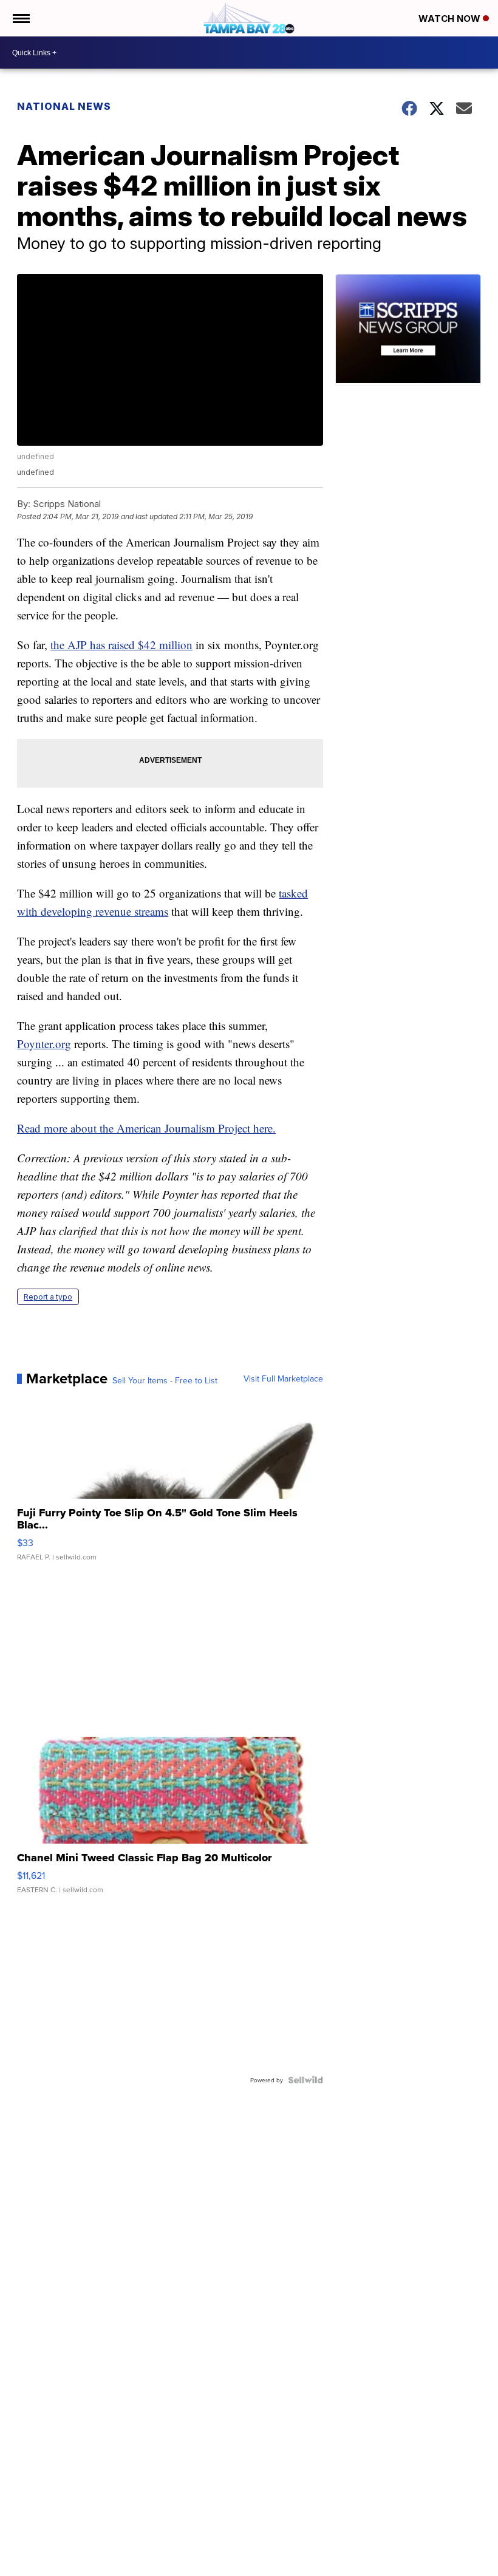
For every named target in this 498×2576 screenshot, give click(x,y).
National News (64, 106)
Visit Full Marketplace (283, 1378)
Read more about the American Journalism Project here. (146, 1128)
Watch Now (451, 19)
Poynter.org (44, 1044)
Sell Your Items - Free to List (165, 1380)
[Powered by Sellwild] (305, 2080)
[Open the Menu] (20, 18)
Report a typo (48, 1297)
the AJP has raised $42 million (121, 645)
